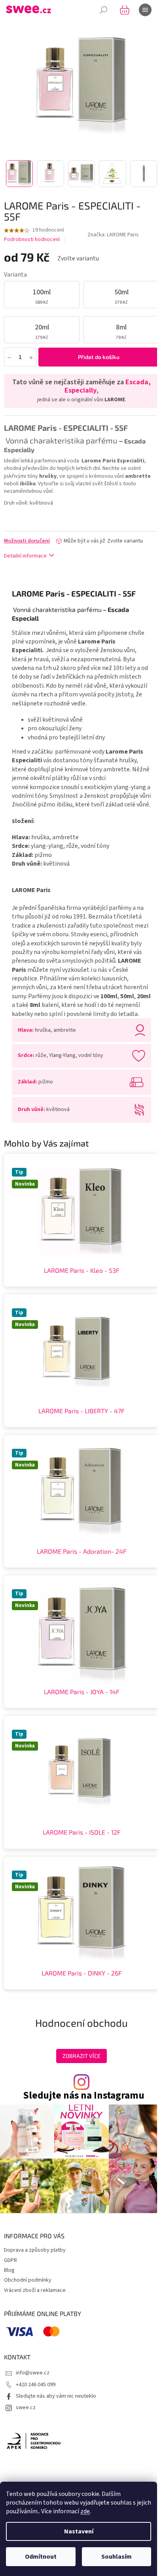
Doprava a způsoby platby (35, 2250)
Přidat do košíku (99, 357)
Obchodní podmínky (28, 2280)
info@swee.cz (33, 2373)
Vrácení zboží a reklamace (35, 2290)
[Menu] (145, 10)
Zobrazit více (81, 2056)
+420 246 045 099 (36, 2385)
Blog (9, 2270)
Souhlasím (117, 2557)
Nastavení (79, 2531)
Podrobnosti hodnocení (32, 240)
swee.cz (26, 2408)
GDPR (10, 2260)
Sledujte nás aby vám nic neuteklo (56, 2396)
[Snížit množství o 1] (9, 357)
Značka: (113, 235)
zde (85, 2511)
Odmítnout (41, 2557)
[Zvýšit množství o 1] (31, 357)
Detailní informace (25, 556)
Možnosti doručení (27, 541)
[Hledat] (104, 10)
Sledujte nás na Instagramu (84, 2096)
